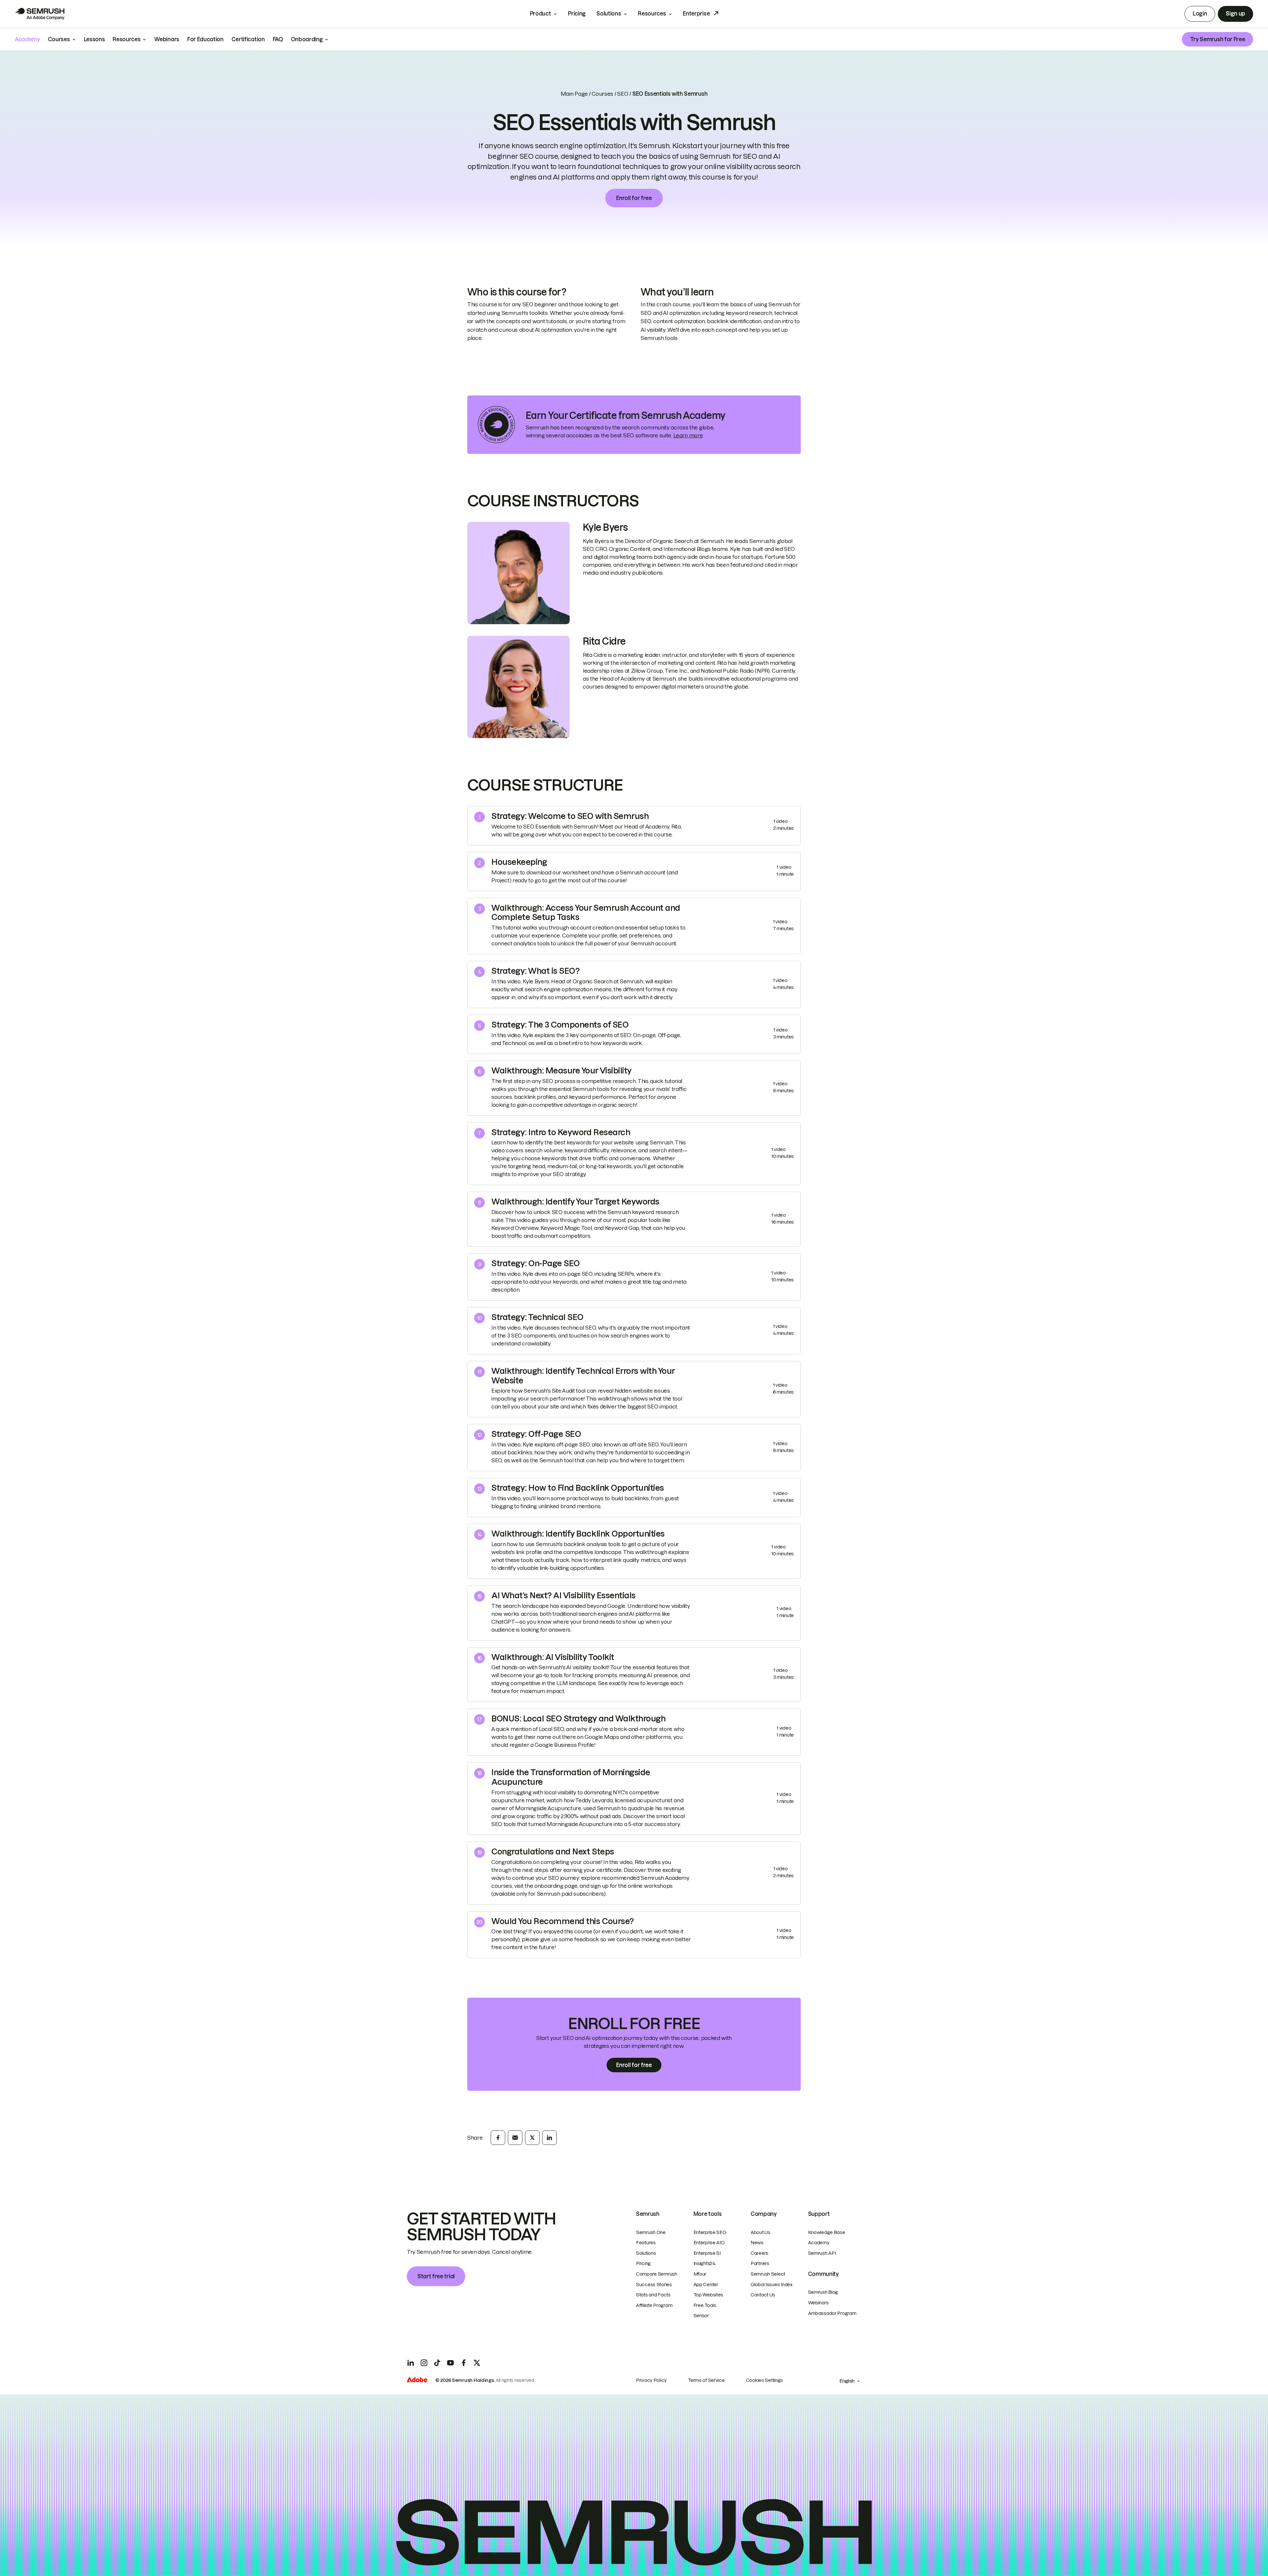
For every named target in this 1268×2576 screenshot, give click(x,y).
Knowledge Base (827, 2232)
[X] (477, 2363)
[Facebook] (464, 2363)
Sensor (701, 2316)
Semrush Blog (823, 2292)
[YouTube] (450, 2363)
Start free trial (436, 2276)
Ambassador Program (832, 2313)
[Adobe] (417, 2381)
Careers (759, 2253)
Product (541, 14)
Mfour (700, 2274)
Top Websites (708, 2295)
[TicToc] (437, 2363)
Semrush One (651, 2232)
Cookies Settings (765, 2380)
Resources (652, 14)
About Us (760, 2232)
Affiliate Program (654, 2305)
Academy (819, 2243)
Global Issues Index (772, 2285)
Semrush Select (768, 2274)
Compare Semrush (657, 2274)
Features (646, 2243)
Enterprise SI (707, 2253)
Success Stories (654, 2285)
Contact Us (763, 2295)
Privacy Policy (651, 2380)
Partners (760, 2263)
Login (1200, 14)
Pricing (577, 14)
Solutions (609, 14)
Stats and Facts (653, 2295)
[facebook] (498, 2138)
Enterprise (696, 14)
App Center (706, 2285)
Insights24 (704, 2263)
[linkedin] (549, 2138)
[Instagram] (424, 2363)
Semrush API (822, 2253)
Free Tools (705, 2305)
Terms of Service (706, 2380)
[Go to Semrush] (40, 14)
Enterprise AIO (709, 2243)
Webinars (818, 2303)
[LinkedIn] (411, 2363)
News (757, 2243)
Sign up (1235, 14)
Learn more (688, 435)
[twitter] (532, 2138)
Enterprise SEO (710, 2232)
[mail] (515, 2138)
